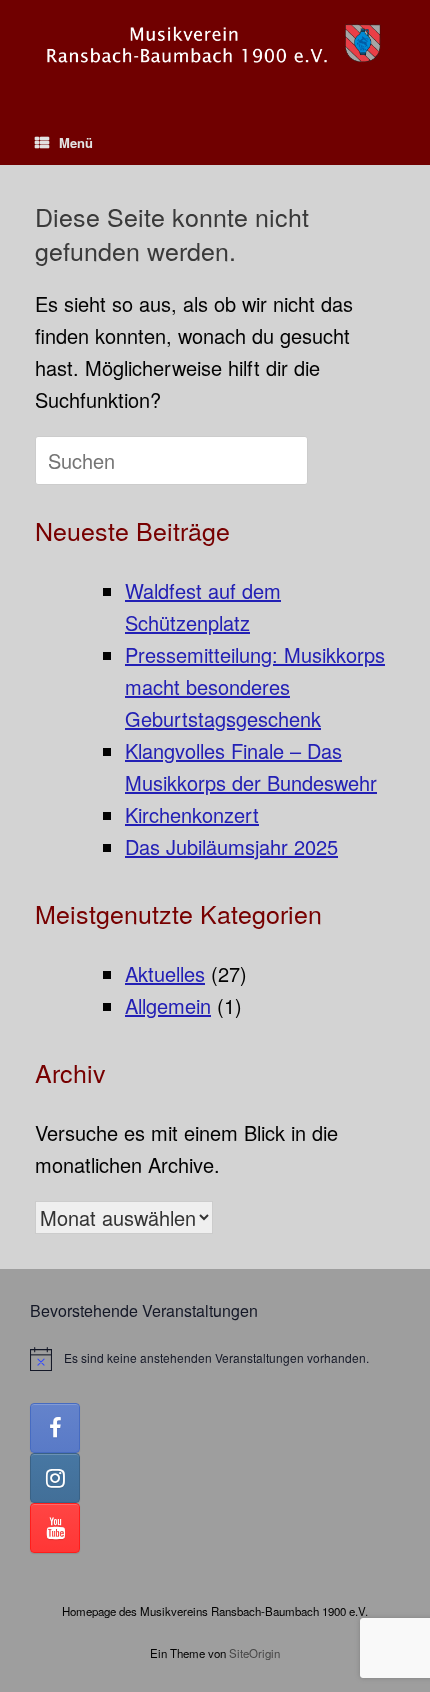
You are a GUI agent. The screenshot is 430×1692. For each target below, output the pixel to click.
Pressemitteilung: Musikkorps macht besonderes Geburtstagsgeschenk (255, 686)
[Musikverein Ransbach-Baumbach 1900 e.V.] (215, 45)
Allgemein (168, 1005)
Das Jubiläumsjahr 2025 (231, 846)
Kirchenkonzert (192, 814)
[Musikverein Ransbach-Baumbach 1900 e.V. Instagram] (55, 1478)
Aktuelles (165, 973)
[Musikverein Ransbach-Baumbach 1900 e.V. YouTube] (55, 1528)
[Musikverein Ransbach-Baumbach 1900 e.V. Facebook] (55, 1428)
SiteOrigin (254, 1653)
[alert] (215, 1359)
